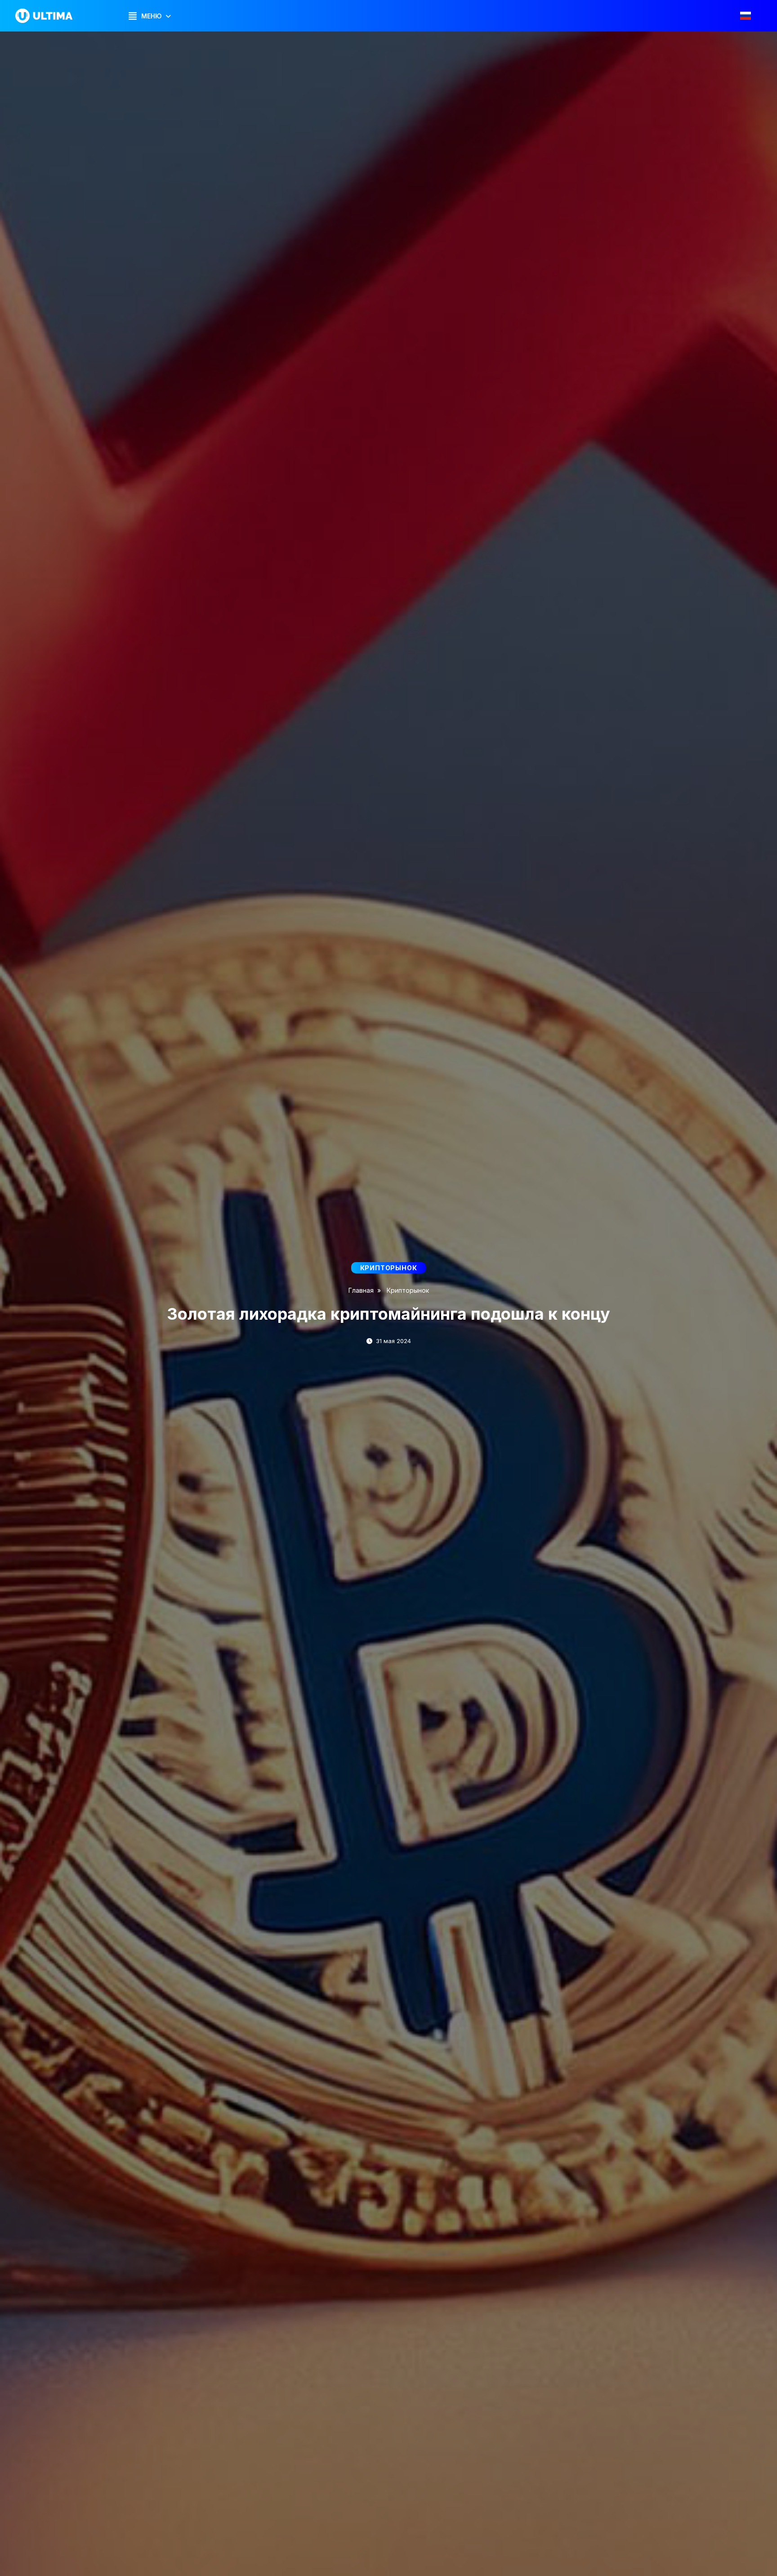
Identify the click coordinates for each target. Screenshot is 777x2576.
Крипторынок (408, 1290)
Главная (361, 1290)
